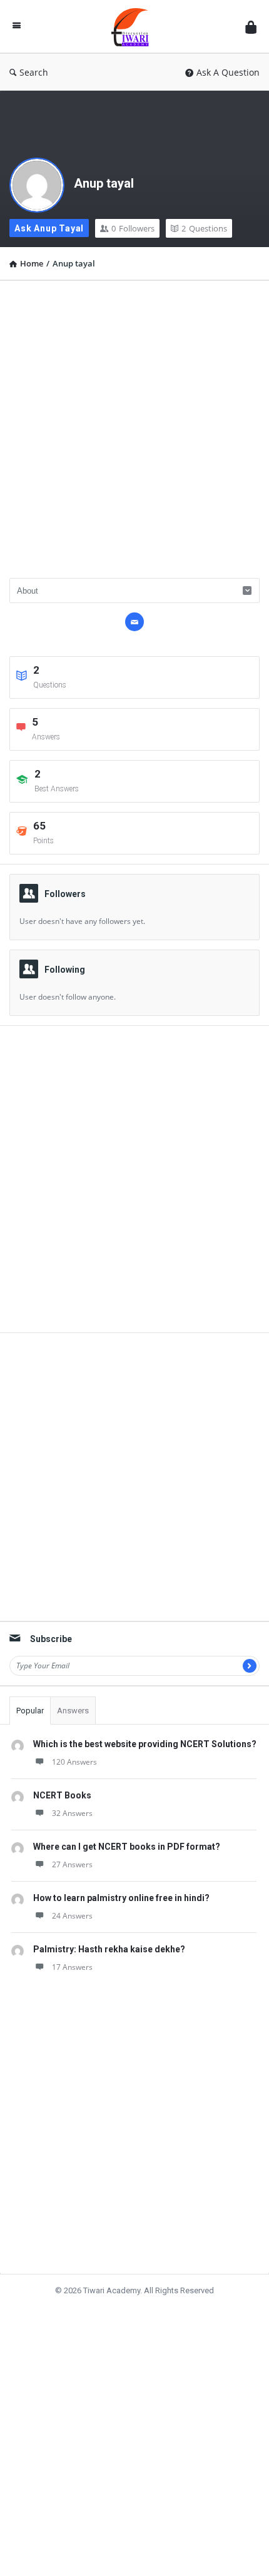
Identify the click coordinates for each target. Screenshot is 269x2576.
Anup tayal (104, 183)
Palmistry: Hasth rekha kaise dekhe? (109, 1949)
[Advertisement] (134, 425)
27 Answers (72, 1864)
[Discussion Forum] (133, 27)
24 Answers (72, 1916)
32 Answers (72, 1813)
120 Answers (74, 1762)
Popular (30, 1711)
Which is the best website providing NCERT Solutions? (145, 1744)
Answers (73, 1711)
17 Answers (72, 1967)
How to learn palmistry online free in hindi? (121, 1898)
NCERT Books (62, 1795)
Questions (204, 228)
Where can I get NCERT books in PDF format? (127, 1847)
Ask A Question (228, 72)
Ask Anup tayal (49, 228)
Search (34, 72)
